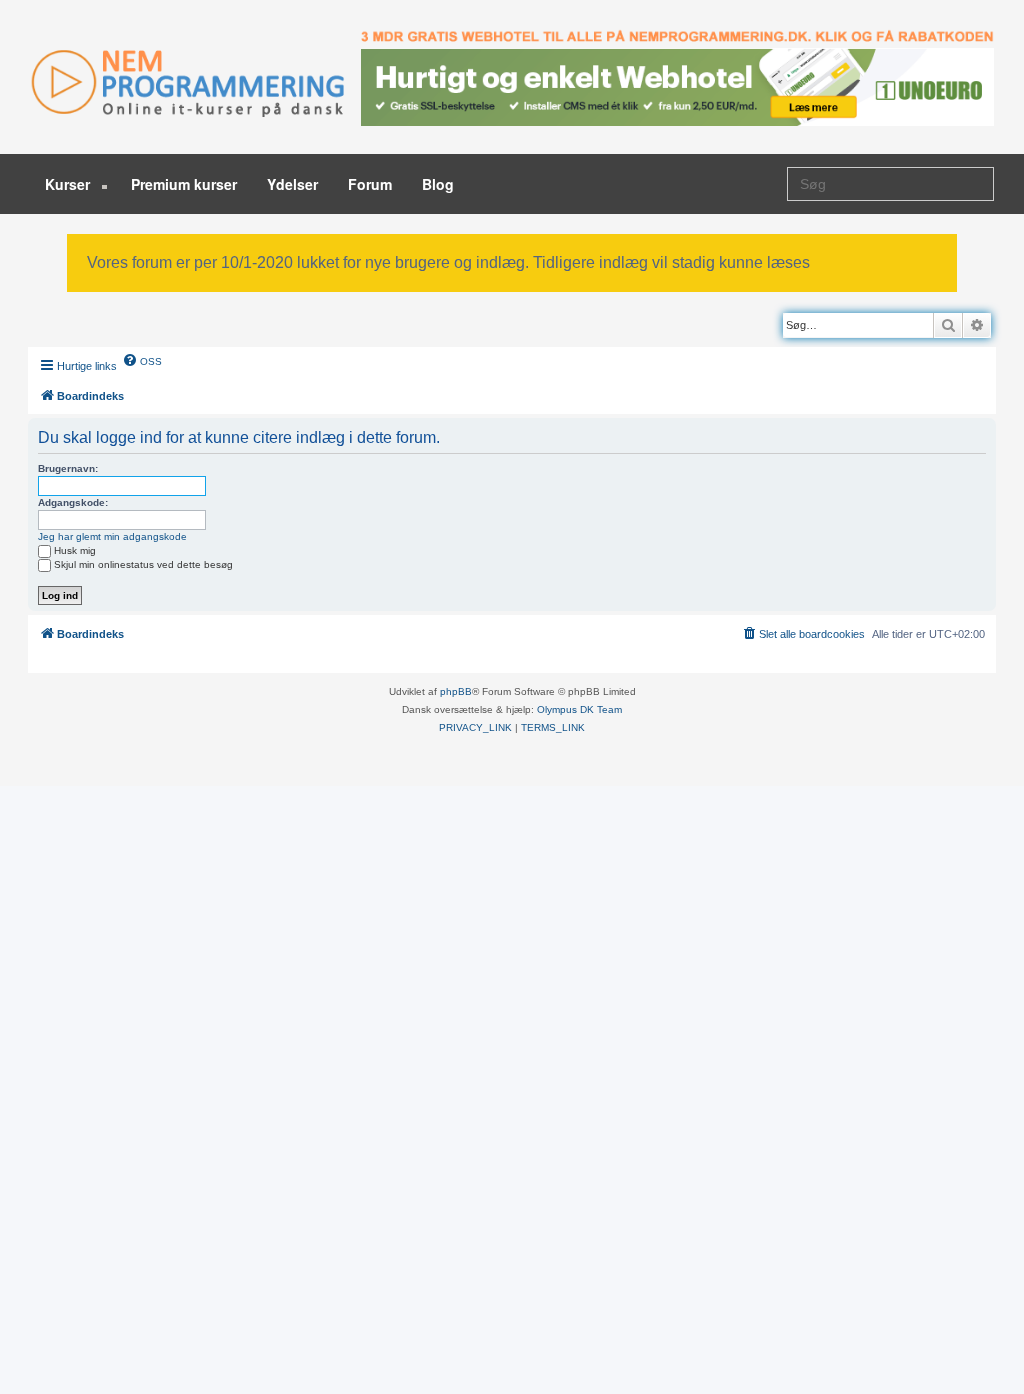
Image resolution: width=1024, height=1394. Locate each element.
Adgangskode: (73, 502)
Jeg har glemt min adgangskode (112, 536)
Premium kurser (184, 184)
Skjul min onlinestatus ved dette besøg (143, 564)
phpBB (456, 691)
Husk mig (75, 550)
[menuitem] (142, 360)
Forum (370, 184)
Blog (438, 184)
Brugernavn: (68, 468)
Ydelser (292, 184)
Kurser (69, 184)
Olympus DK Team (579, 709)
